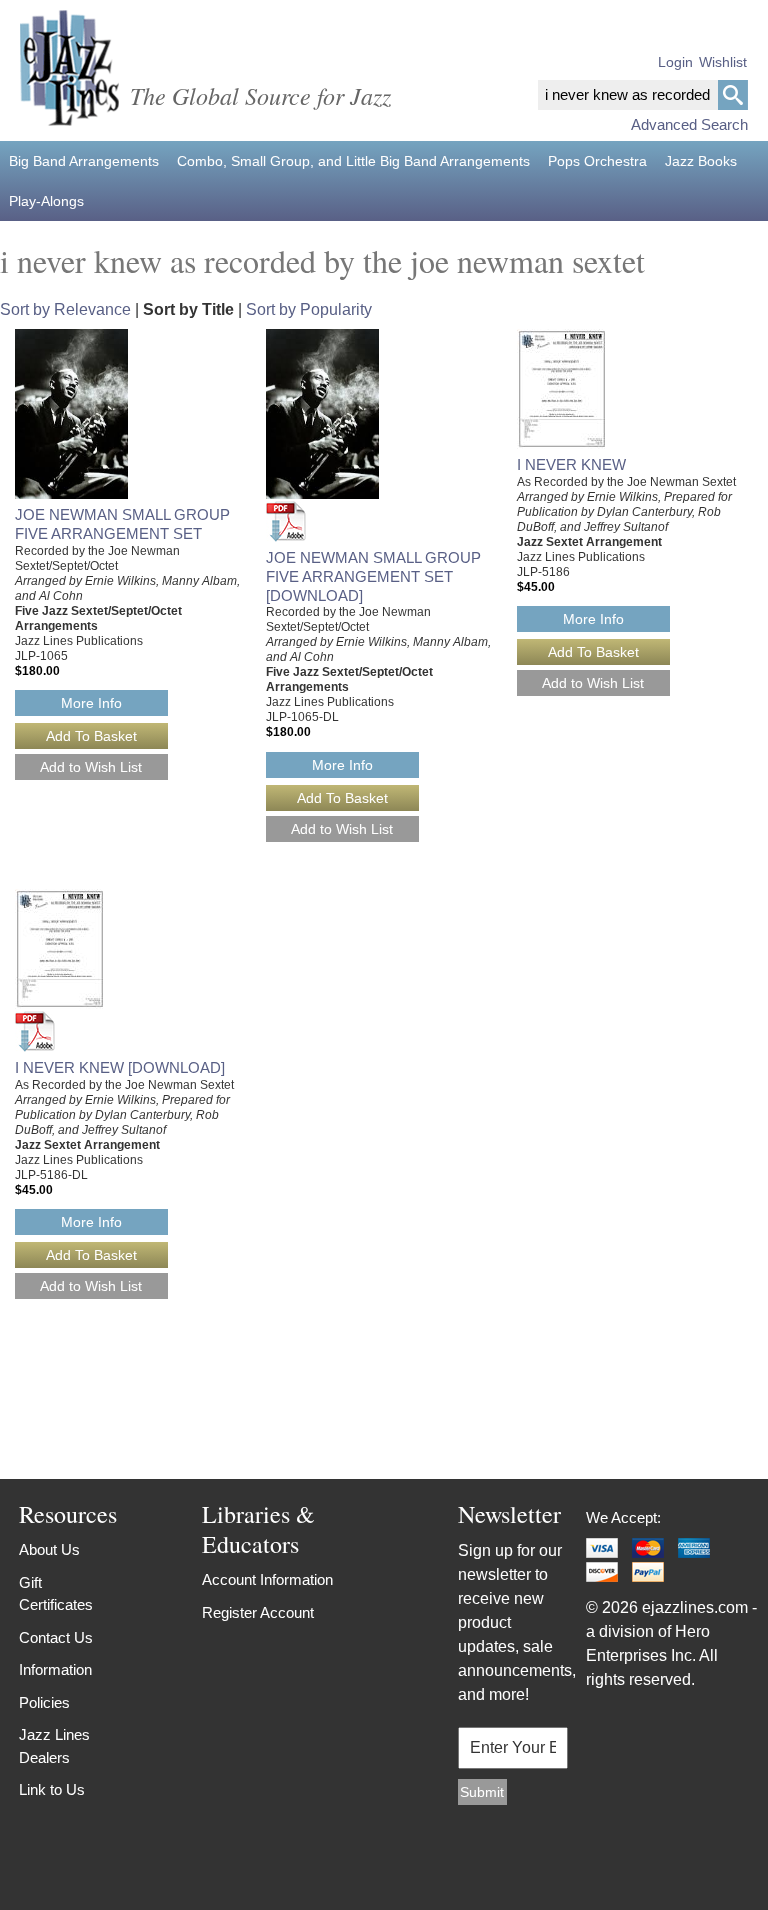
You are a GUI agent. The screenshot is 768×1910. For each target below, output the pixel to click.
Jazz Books (701, 161)
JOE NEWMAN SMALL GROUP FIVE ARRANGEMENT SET (122, 524)
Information (55, 1669)
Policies (44, 1702)
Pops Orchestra (597, 161)
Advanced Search (689, 124)
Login (675, 62)
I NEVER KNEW (571, 464)
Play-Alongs (46, 201)
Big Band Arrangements (84, 161)
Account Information (267, 1579)
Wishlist (723, 62)
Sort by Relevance (65, 309)
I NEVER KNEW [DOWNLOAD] (120, 1067)
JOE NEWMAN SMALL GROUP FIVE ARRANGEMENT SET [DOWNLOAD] (373, 576)
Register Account (258, 1612)
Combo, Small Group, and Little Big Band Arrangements (353, 161)
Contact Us (56, 1637)
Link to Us (52, 1789)
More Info (91, 703)
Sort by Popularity (309, 309)
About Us (49, 1549)
